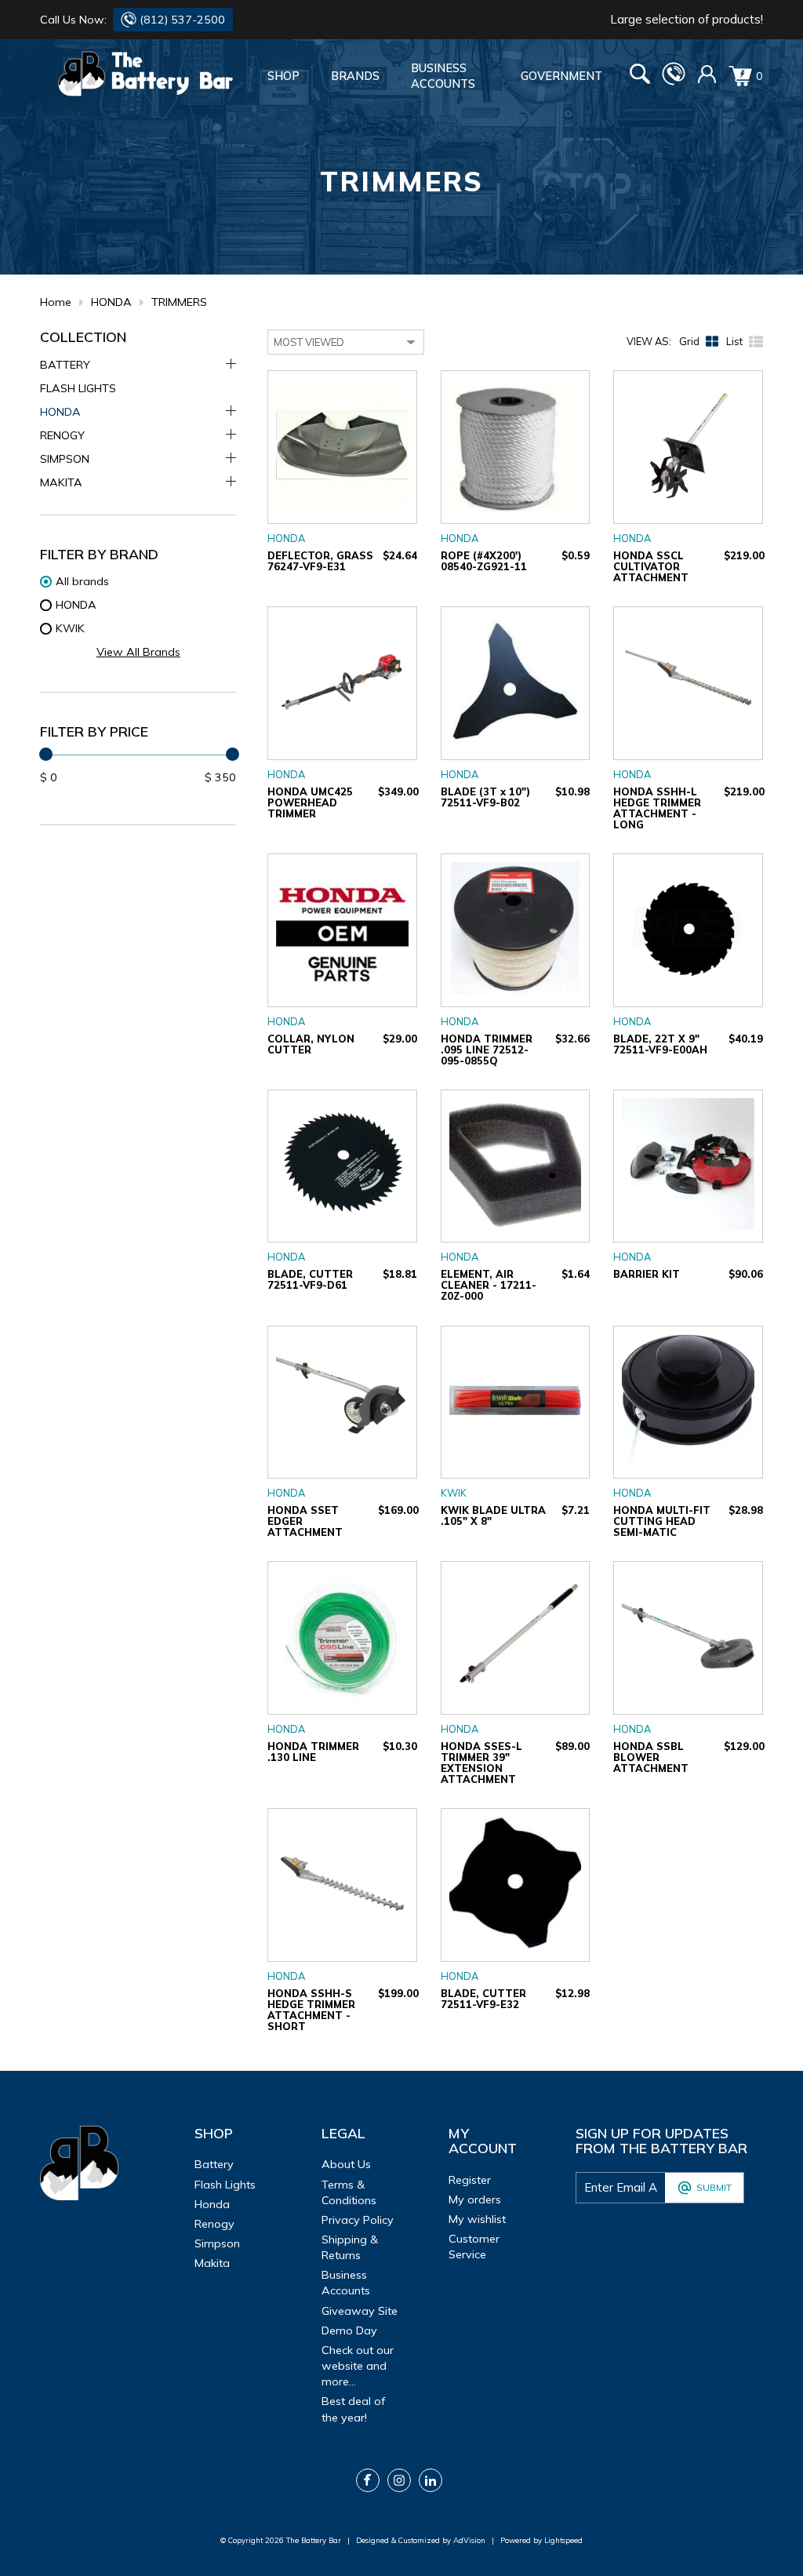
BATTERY (65, 365)
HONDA (111, 302)
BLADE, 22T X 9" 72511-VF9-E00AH (660, 1044)
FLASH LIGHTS (78, 388)
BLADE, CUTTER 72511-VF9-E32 (483, 1999)
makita (212, 2263)
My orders (475, 2199)
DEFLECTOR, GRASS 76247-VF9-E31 (320, 561)
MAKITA (61, 482)
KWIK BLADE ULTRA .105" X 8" (493, 1515)
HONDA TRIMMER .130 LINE (313, 1752)
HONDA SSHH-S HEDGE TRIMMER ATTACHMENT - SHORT (311, 2010)
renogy (214, 2224)
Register (470, 2180)
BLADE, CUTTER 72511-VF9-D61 (310, 1279)
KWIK (454, 1493)
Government (561, 76)
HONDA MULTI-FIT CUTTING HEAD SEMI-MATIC (662, 1521)
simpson (217, 2243)
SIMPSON (65, 459)
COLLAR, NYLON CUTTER (311, 1044)
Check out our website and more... (358, 2366)
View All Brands (138, 652)
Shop (283, 76)
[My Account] (707, 80)
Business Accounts (443, 76)
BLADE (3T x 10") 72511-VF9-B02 (485, 797)
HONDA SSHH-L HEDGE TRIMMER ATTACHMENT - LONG (657, 808)
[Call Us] (674, 82)
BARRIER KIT (647, 1274)
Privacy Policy (358, 2220)
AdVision (469, 2540)
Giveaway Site (360, 2311)
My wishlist (477, 2219)
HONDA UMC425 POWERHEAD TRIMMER (310, 802)
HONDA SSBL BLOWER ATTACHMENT (651, 1757)
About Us (346, 2164)
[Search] (640, 76)
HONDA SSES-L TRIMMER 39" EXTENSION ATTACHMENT (481, 1763)
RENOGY (62, 435)
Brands (355, 76)
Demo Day (349, 2330)
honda (212, 2204)
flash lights (225, 2185)
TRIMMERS (179, 302)
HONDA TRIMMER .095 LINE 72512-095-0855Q (487, 1050)
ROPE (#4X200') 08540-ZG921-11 (484, 561)
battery (214, 2164)
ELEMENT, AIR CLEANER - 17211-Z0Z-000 (489, 1285)
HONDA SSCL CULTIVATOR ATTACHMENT (651, 566)
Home (56, 302)
